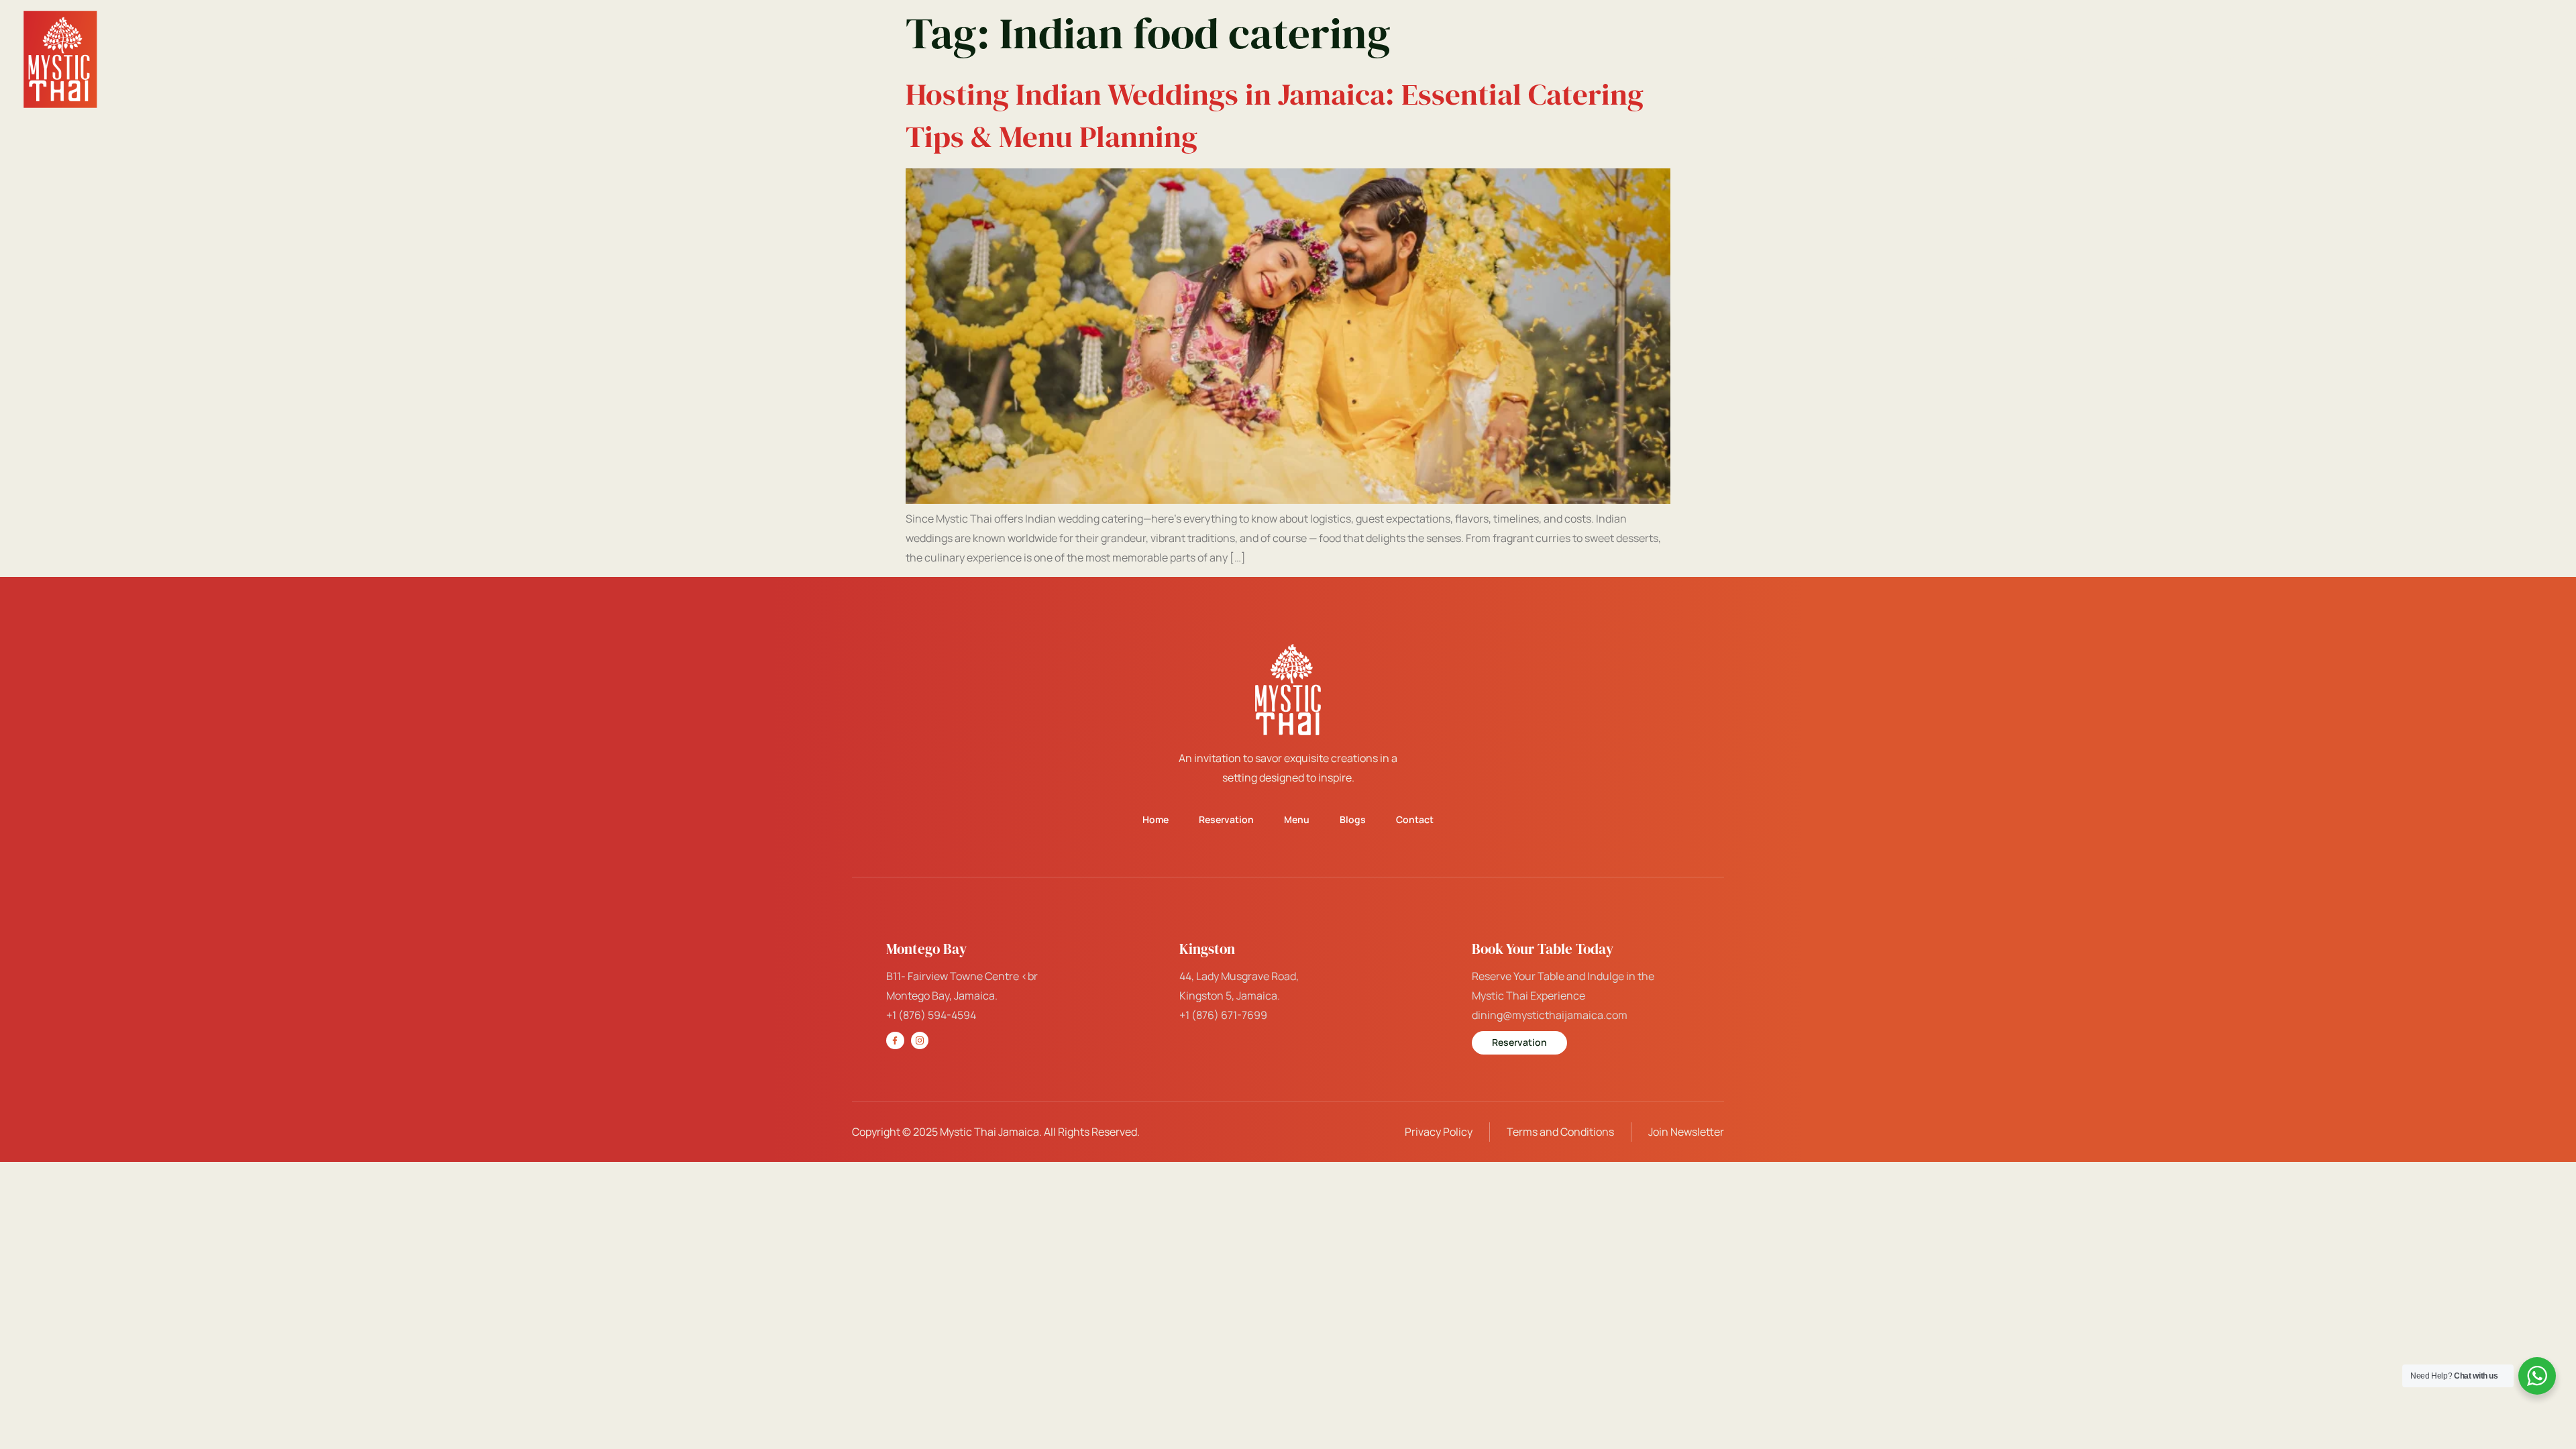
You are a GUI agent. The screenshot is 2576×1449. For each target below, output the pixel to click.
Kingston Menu (2208, 59)
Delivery (2383, 59)
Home (1871, 59)
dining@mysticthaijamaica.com (1550, 1015)
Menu (2019, 59)
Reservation (1945, 59)
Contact (2505, 59)
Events (2304, 59)
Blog (2445, 59)
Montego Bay (2095, 59)
